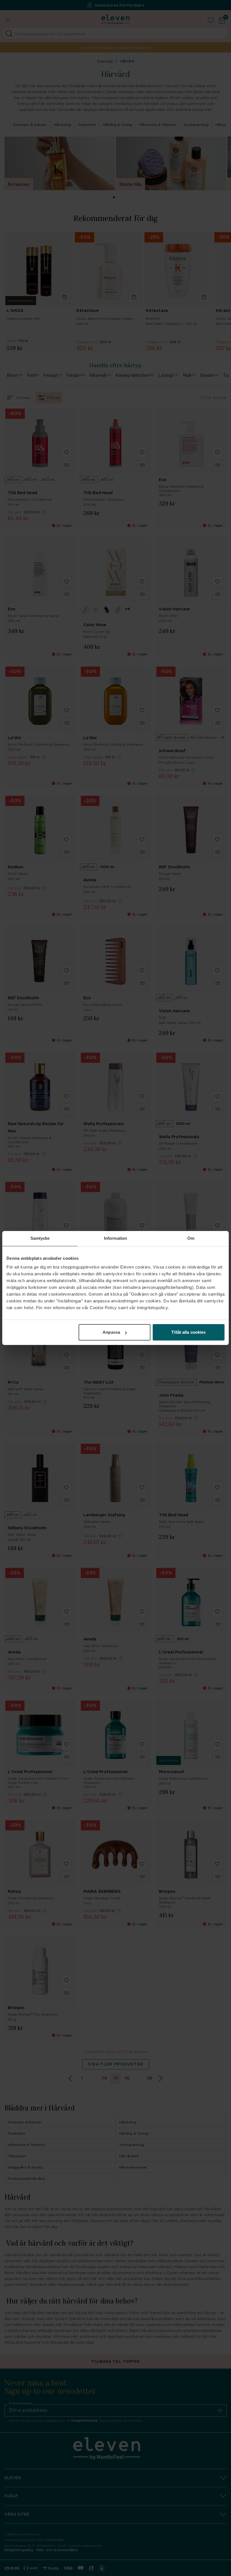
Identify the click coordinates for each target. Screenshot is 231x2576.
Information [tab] (115, 1238)
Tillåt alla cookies (188, 1332)
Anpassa (111, 1332)
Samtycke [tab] (40, 1238)
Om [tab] (191, 1238)
